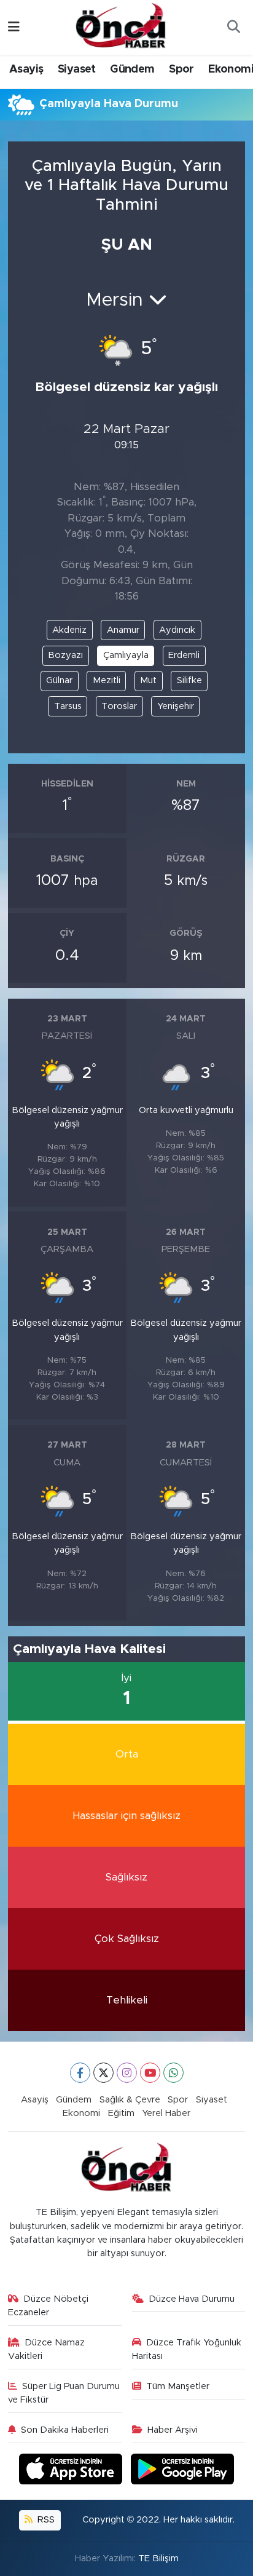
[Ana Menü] (14, 27)
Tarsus (68, 706)
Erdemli (184, 655)
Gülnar (59, 680)
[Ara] (233, 28)
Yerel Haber (166, 2113)
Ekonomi (81, 2113)
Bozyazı (65, 655)
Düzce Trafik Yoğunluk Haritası (187, 2349)
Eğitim (121, 2113)
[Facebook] (80, 2073)
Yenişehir (176, 706)
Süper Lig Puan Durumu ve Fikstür (64, 2393)
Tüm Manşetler (178, 2386)
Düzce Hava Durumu (192, 2299)
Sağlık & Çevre (130, 2100)
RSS (45, 2520)
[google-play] (183, 2471)
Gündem (132, 69)
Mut (148, 680)
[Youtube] (150, 2073)
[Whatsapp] (173, 2073)
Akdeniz (69, 630)
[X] (103, 2073)
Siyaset (77, 69)
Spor (181, 69)
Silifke (189, 680)
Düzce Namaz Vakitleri (47, 2349)
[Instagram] (127, 2073)
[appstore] (72, 2471)
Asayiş (26, 69)
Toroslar (119, 706)
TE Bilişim (158, 2558)
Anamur (123, 630)
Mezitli (107, 680)
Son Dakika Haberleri (65, 2430)
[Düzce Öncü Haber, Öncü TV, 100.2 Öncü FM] (121, 26)
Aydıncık (177, 630)
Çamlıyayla (126, 655)
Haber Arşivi (173, 2430)
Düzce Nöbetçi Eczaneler (49, 2306)
